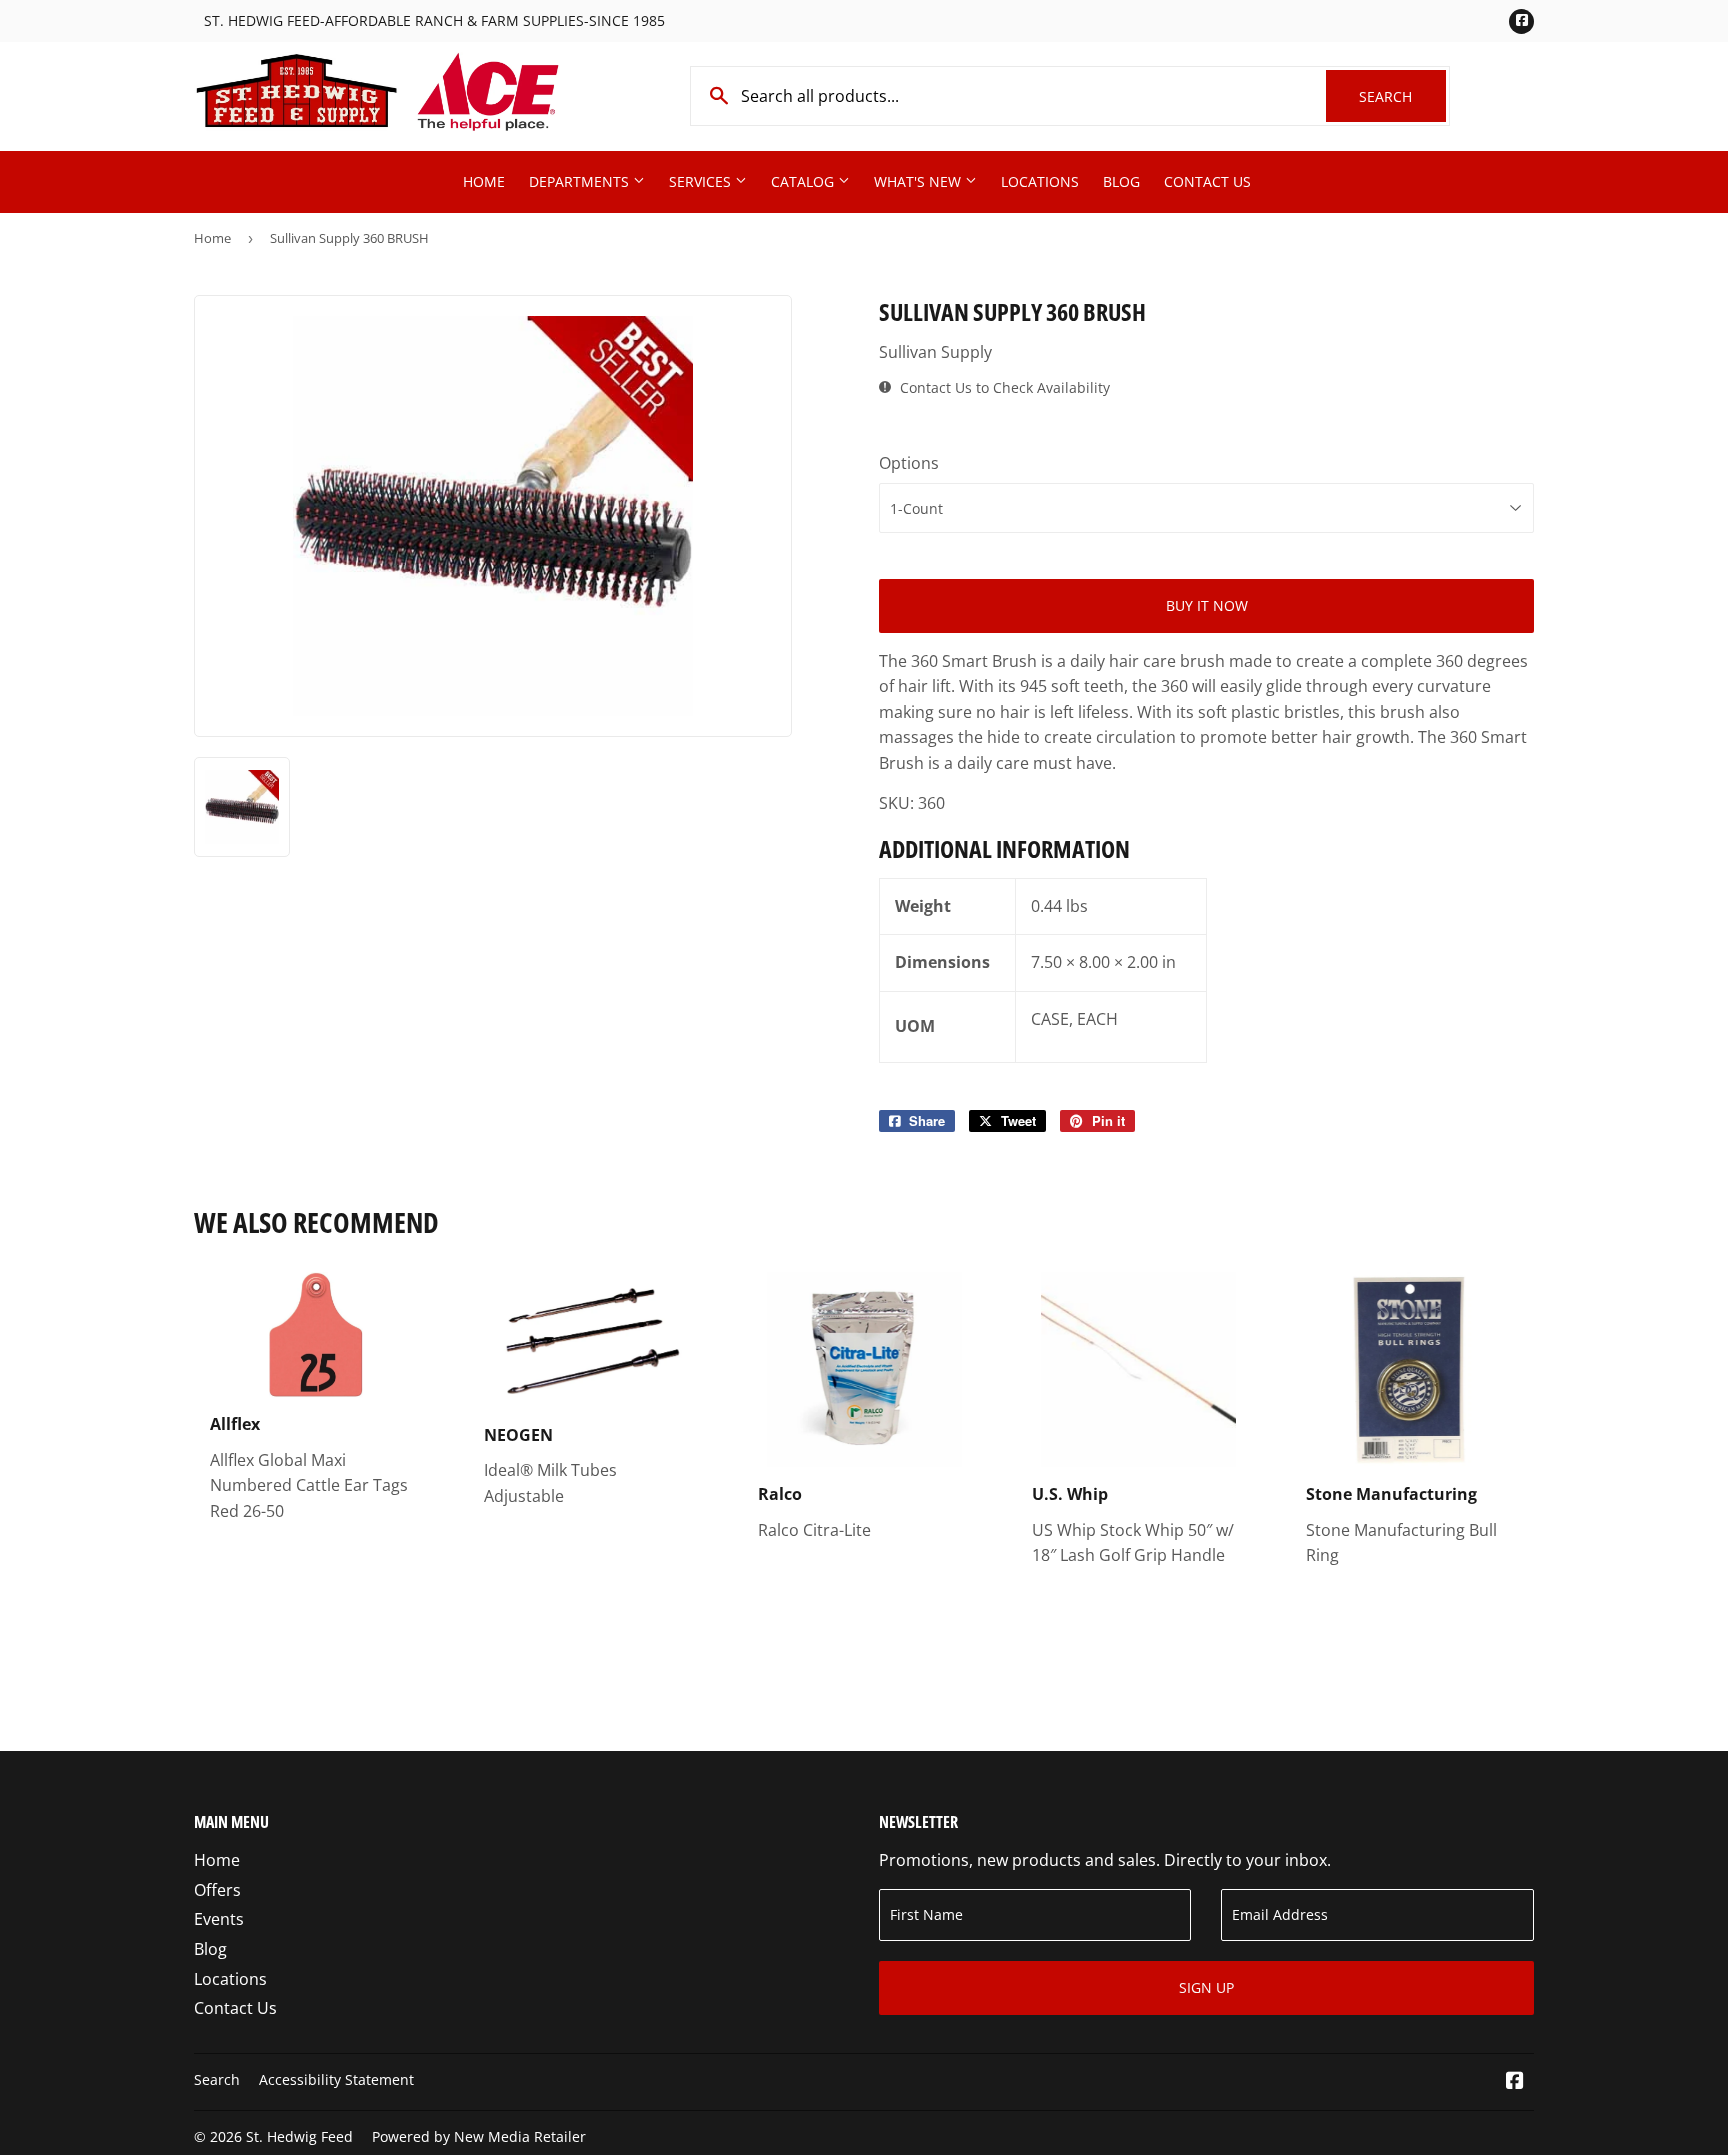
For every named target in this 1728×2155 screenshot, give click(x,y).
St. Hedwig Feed (299, 2136)
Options (909, 463)
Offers (217, 1890)
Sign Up (1206, 1987)
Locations (1040, 181)
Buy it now (1207, 605)
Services (702, 181)
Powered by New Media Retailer (479, 2136)
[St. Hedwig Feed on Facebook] (1515, 2082)
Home (484, 181)
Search (1402, 96)
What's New (919, 181)
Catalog (804, 181)
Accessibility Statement (336, 2079)
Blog (1121, 181)
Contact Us (1207, 181)
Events (219, 1919)
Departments (581, 181)
